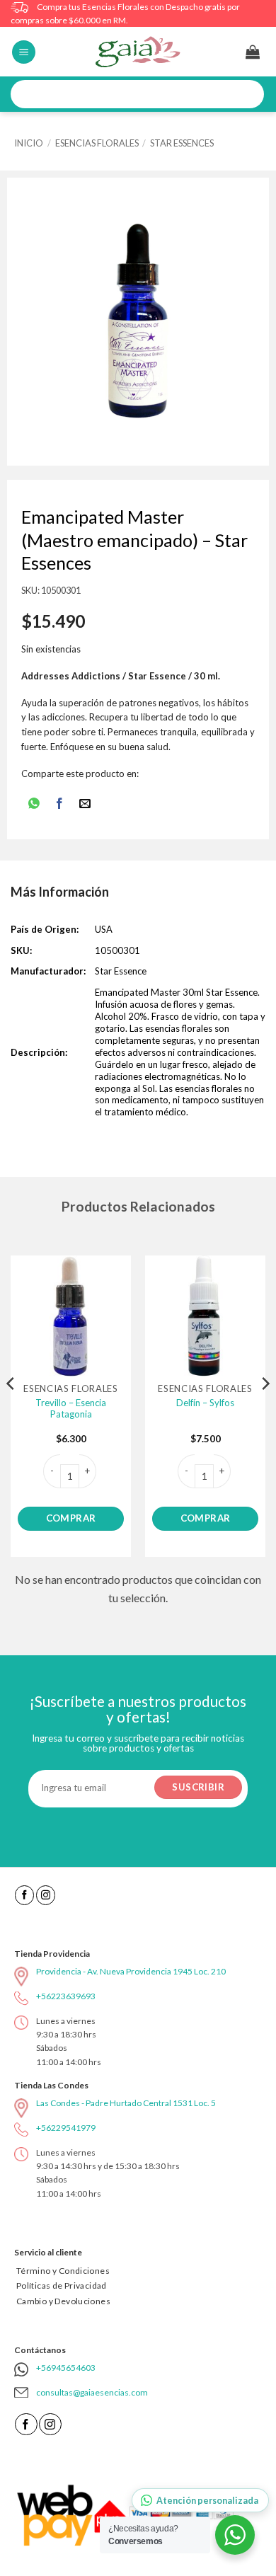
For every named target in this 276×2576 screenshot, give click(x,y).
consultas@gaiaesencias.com (92, 2392)
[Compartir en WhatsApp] (34, 804)
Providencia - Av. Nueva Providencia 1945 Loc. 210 (131, 1971)
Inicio (29, 143)
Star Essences (182, 143)
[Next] (265, 1411)
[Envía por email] (85, 804)
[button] (24, 52)
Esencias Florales (97, 143)
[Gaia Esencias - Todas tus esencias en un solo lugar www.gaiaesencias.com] (138, 52)
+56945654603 (66, 2368)
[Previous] (11, 1411)
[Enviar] (248, 94)
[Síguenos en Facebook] (24, 1895)
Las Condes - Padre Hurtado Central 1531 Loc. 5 (126, 2103)
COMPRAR (71, 1518)
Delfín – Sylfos (205, 1403)
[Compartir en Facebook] (60, 804)
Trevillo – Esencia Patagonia (71, 1409)
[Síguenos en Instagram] (46, 1895)
